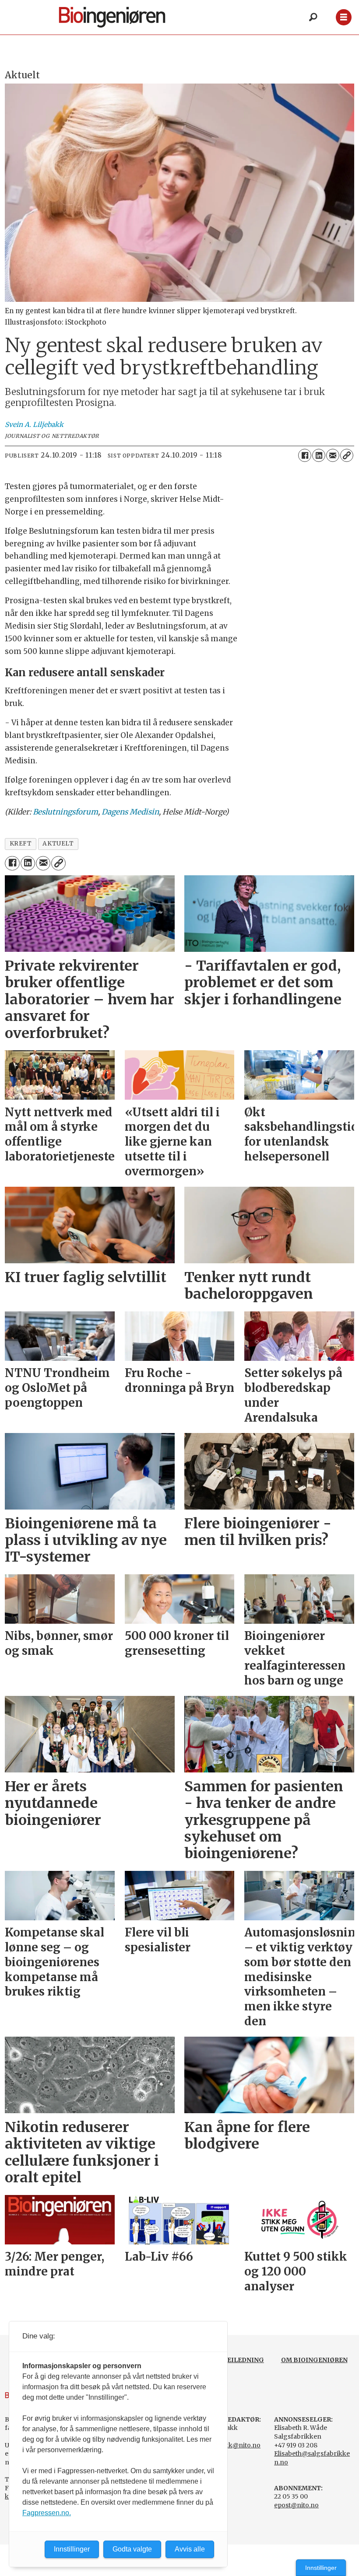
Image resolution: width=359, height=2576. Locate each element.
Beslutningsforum (65, 812)
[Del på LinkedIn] (319, 455)
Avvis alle (190, 2549)
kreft (21, 844)
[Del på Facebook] (305, 455)
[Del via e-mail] (333, 455)
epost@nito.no (296, 2505)
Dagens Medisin (130, 812)
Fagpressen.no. (47, 2513)
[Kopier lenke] (347, 455)
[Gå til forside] (127, 17)
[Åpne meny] (343, 17)
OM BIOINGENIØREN (314, 2360)
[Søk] (313, 17)
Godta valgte (132, 2549)
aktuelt (58, 844)
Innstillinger (321, 2568)
